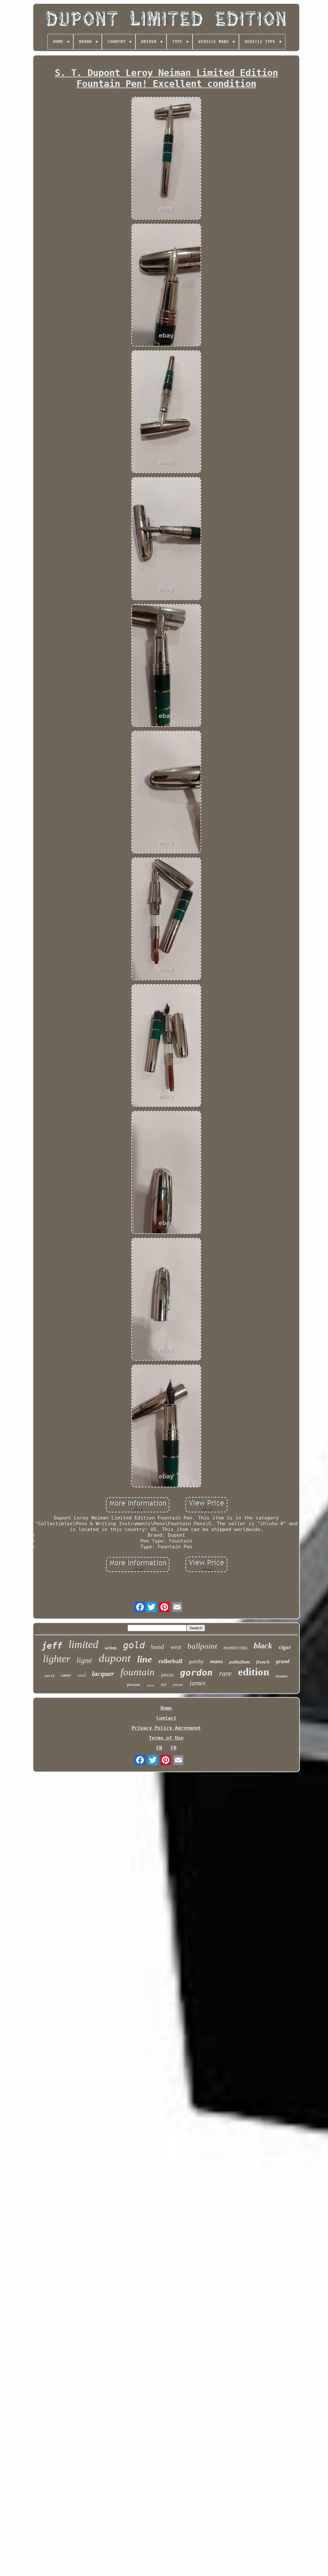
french (263, 1662)
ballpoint (202, 1646)
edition (254, 1672)
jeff (52, 1646)
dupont (115, 1658)
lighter (57, 1659)
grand (283, 1661)
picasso (134, 1684)
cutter (66, 1675)
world (50, 1676)
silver (151, 1685)
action (111, 1648)
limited (83, 1644)
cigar (285, 1647)
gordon (196, 1673)
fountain (138, 1672)
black (263, 1646)
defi (164, 1685)
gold (134, 1645)
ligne (84, 1660)
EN (159, 1748)
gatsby (196, 1661)
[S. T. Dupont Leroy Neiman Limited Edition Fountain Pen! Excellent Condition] (166, 159)
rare (225, 1674)
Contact (166, 1718)
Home (166, 1708)
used (82, 1675)
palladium (240, 1662)
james (197, 1683)
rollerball (170, 1661)
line (144, 1659)
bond (158, 1647)
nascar (178, 1685)
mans (217, 1661)
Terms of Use (166, 1738)
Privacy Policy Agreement (166, 1728)
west (176, 1647)
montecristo (235, 1648)
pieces (167, 1675)
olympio (282, 1676)
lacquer (103, 1674)
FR (174, 1748)
